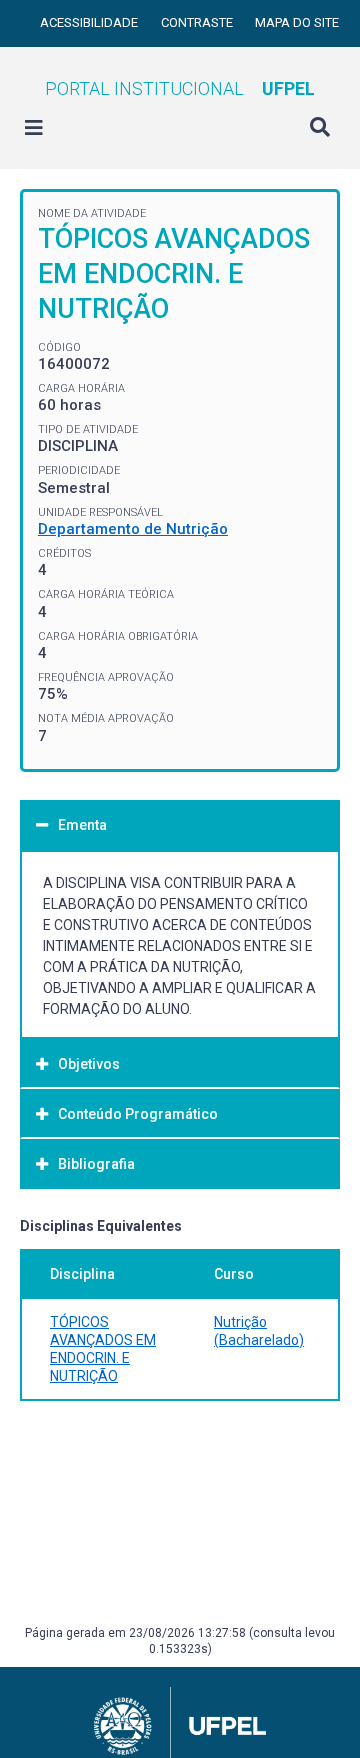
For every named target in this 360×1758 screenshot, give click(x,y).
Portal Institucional (180, 88)
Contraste (198, 22)
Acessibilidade (90, 22)
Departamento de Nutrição (133, 529)
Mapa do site (297, 22)
